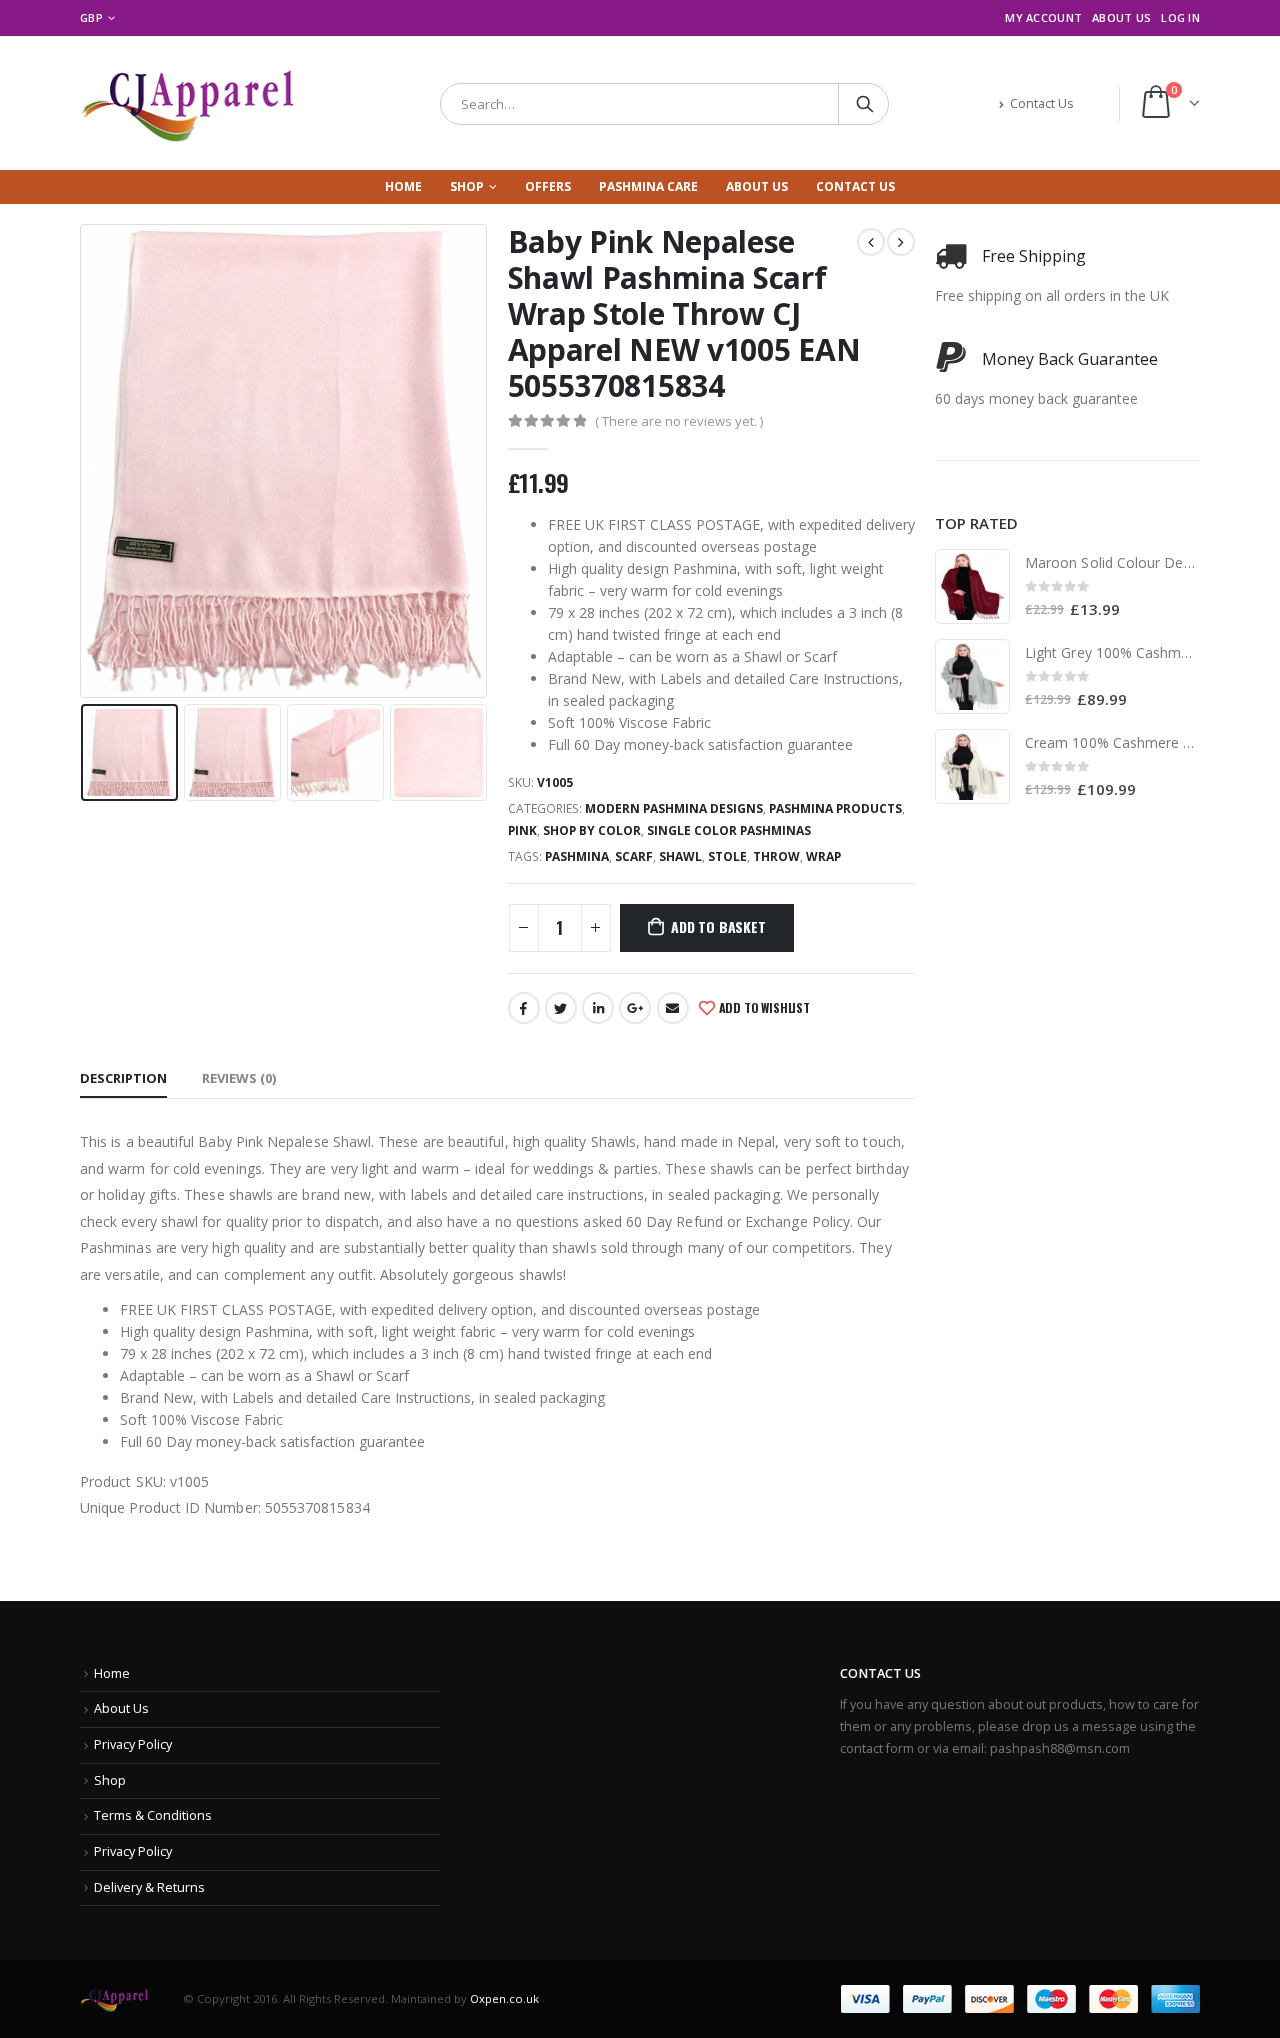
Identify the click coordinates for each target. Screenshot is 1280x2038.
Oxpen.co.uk (504, 1997)
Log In (1180, 17)
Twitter (561, 1008)
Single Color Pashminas (729, 830)
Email (673, 1008)
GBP (91, 17)
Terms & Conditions (153, 1815)
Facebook (524, 1008)
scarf (634, 856)
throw (776, 856)
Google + (635, 1008)
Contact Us (1042, 103)
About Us (1121, 17)
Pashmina (577, 856)
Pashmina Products (835, 808)
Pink (522, 830)
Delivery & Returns (149, 1887)
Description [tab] (123, 1078)
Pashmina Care (648, 186)
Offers (548, 186)
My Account (1043, 17)
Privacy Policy (133, 1744)
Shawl (680, 856)
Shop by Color (592, 830)
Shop (467, 186)
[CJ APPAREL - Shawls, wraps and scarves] (205, 103)
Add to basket (718, 926)
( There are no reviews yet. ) (679, 421)
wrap (823, 856)
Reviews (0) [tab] (239, 1078)
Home (403, 186)
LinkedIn (598, 1008)
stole (727, 856)
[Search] (865, 104)
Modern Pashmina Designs (674, 808)
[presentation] (85, 461)
